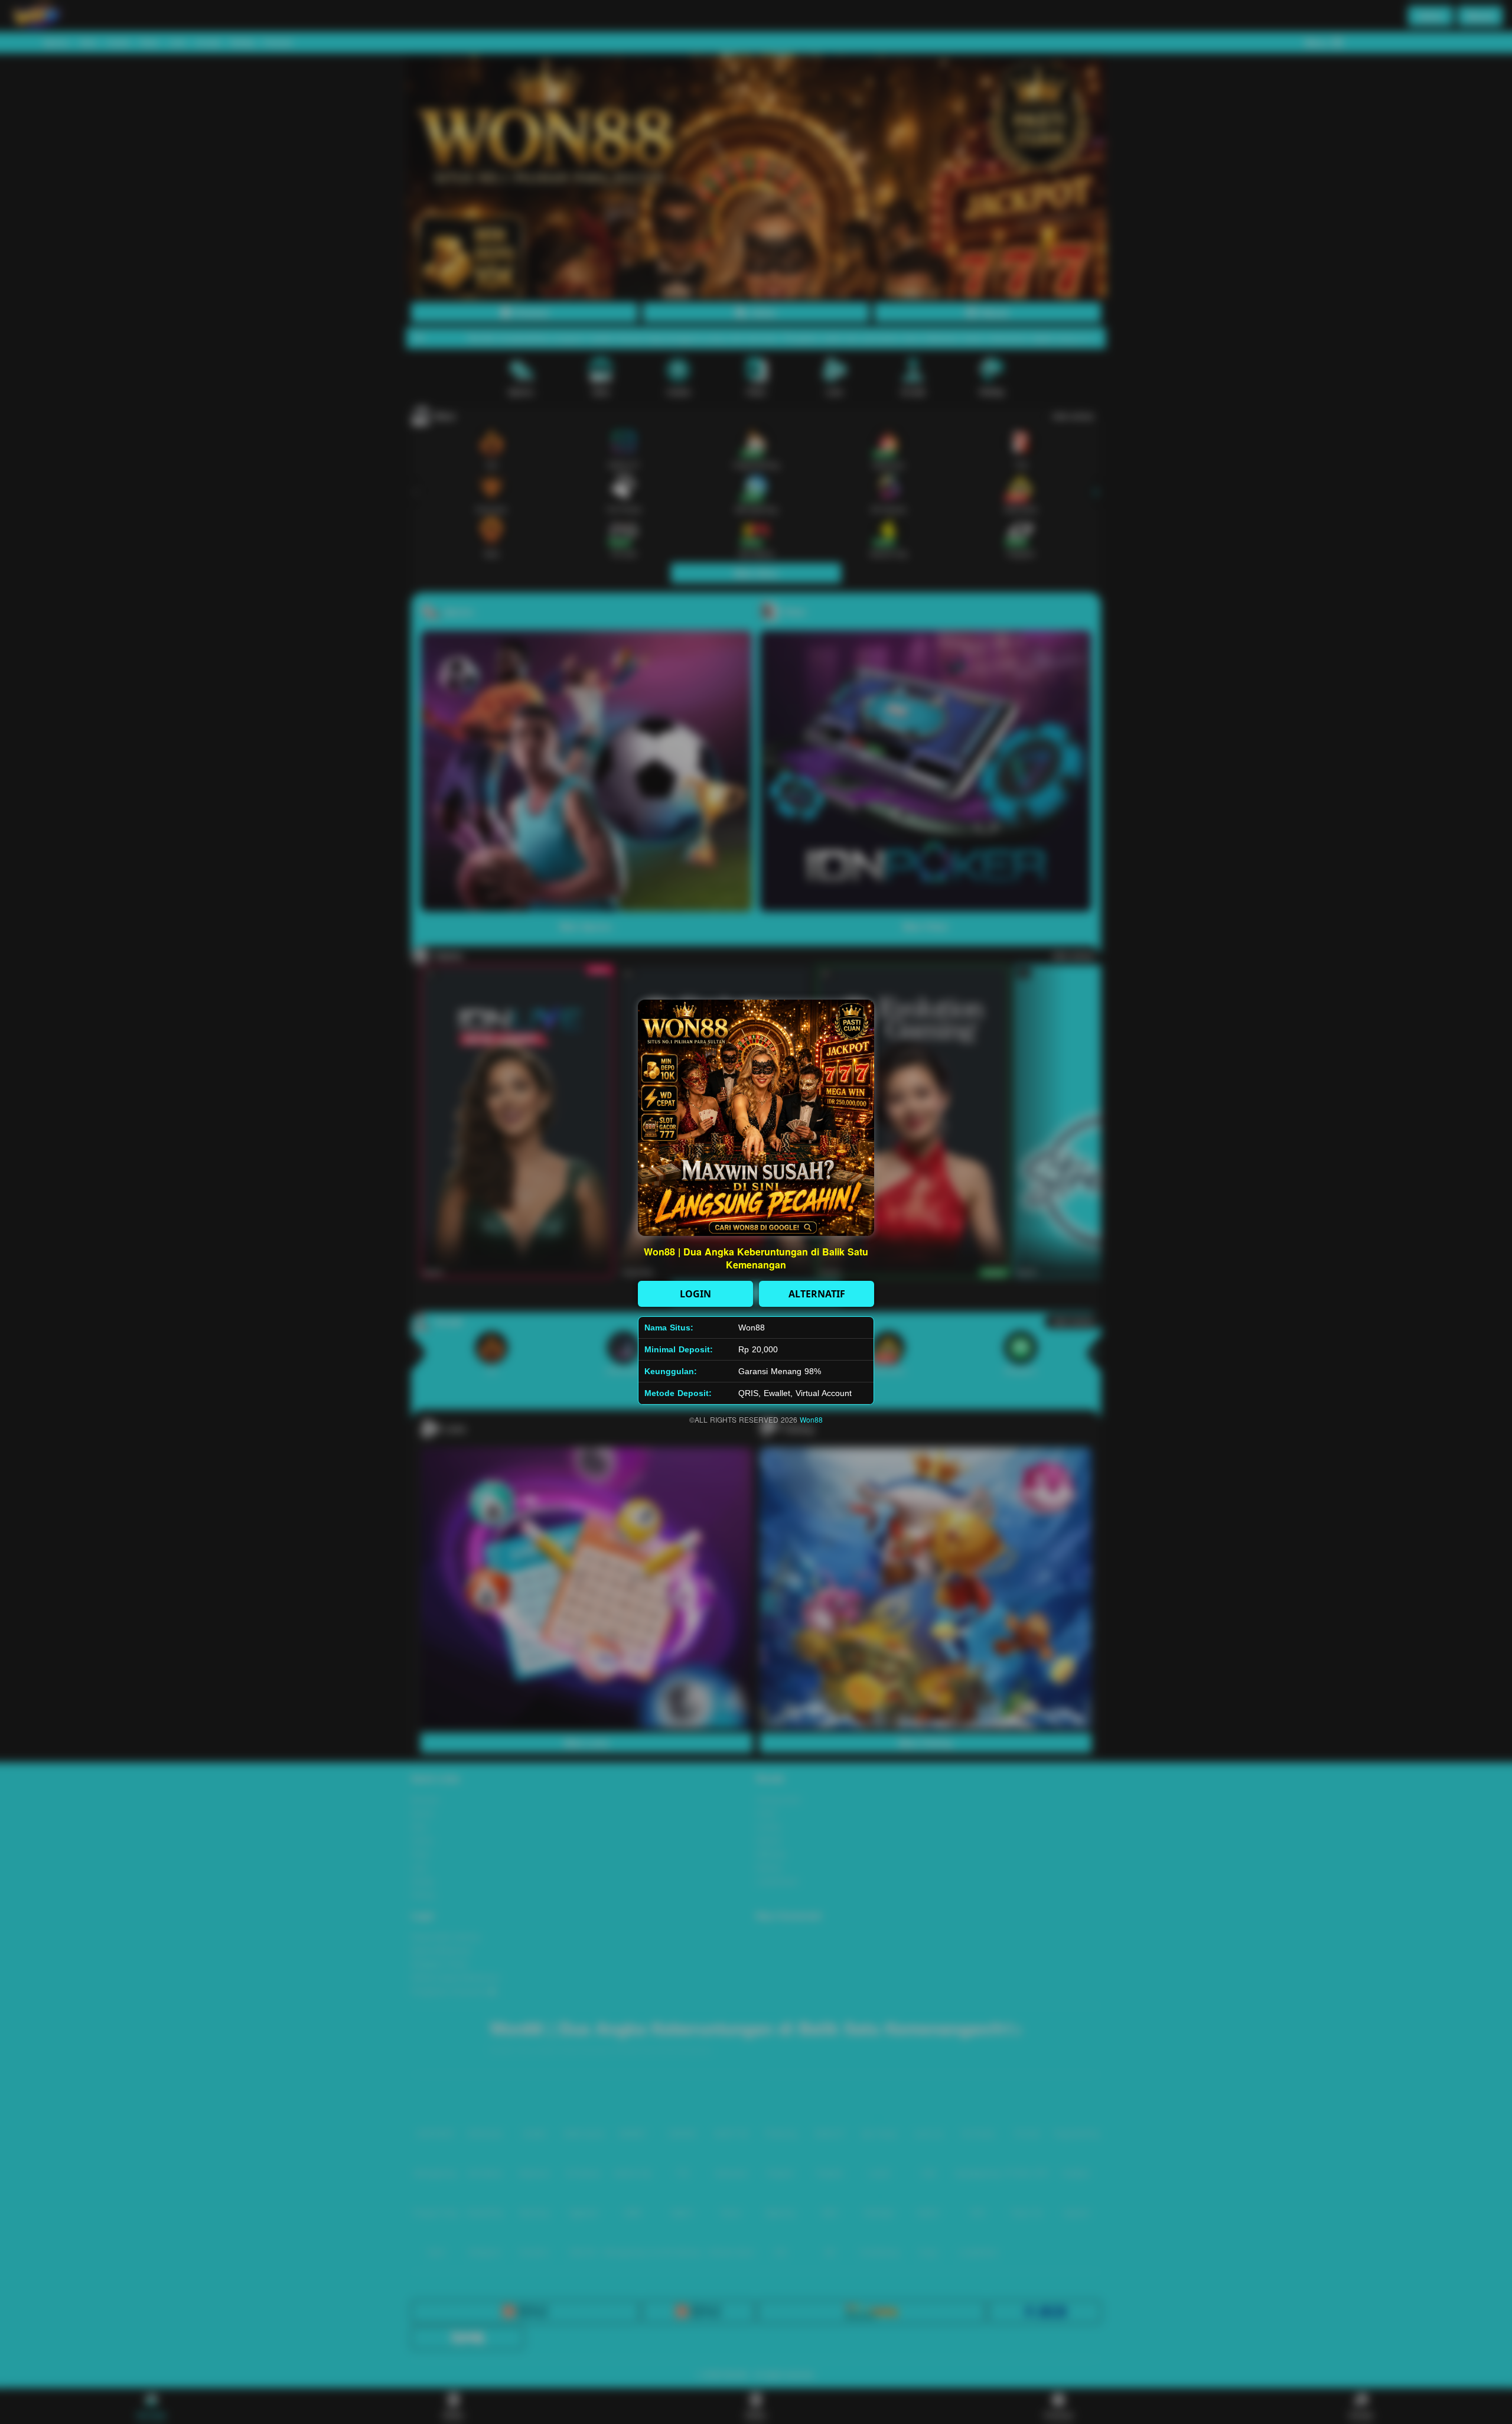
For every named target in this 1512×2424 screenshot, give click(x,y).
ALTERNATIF (817, 1294)
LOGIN (695, 1294)
